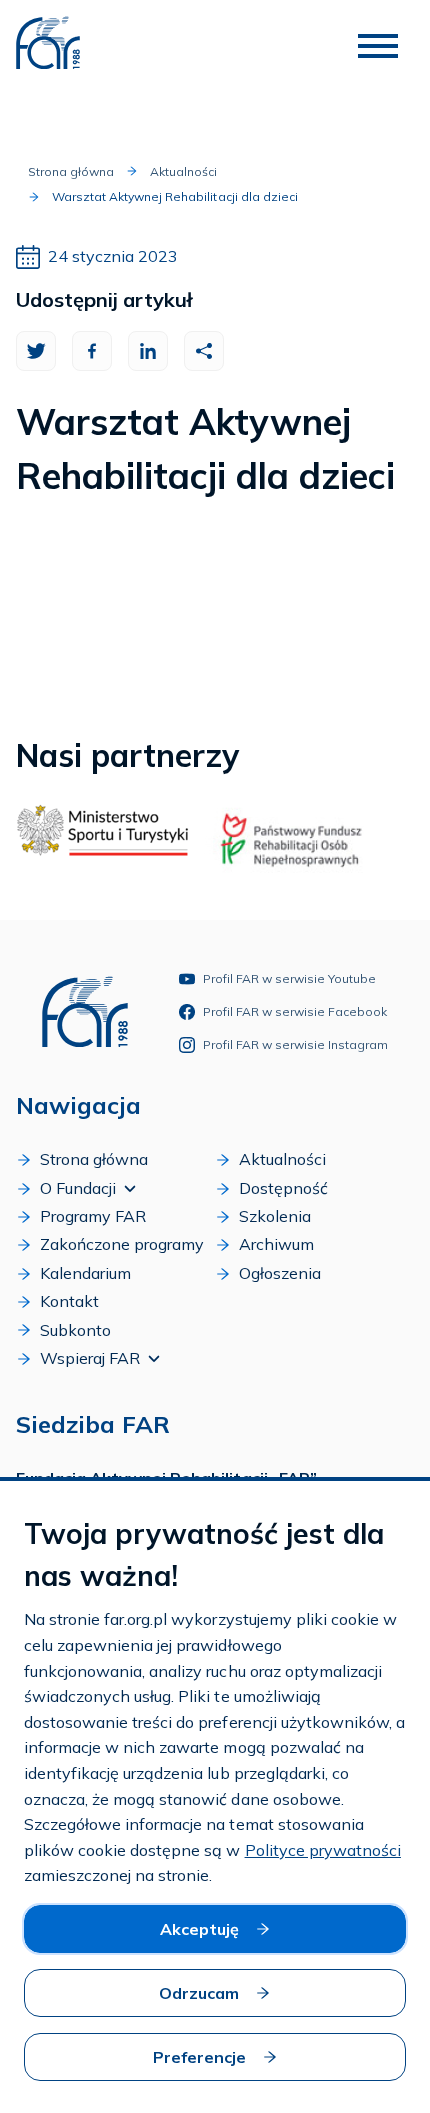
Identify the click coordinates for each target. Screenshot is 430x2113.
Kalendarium (85, 1273)
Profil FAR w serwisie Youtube (290, 978)
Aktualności (183, 171)
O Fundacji (78, 1188)
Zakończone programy (122, 1244)
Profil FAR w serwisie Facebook (295, 1011)
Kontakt (69, 1301)
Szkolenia (275, 1216)
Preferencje (199, 2057)
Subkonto (75, 1330)
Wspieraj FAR (90, 1358)
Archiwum (276, 1244)
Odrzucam (199, 1993)
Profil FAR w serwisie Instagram (295, 1044)
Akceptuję (199, 1929)
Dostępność (283, 1188)
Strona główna (71, 171)
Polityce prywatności (323, 1850)
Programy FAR (93, 1216)
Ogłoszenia (280, 1273)
